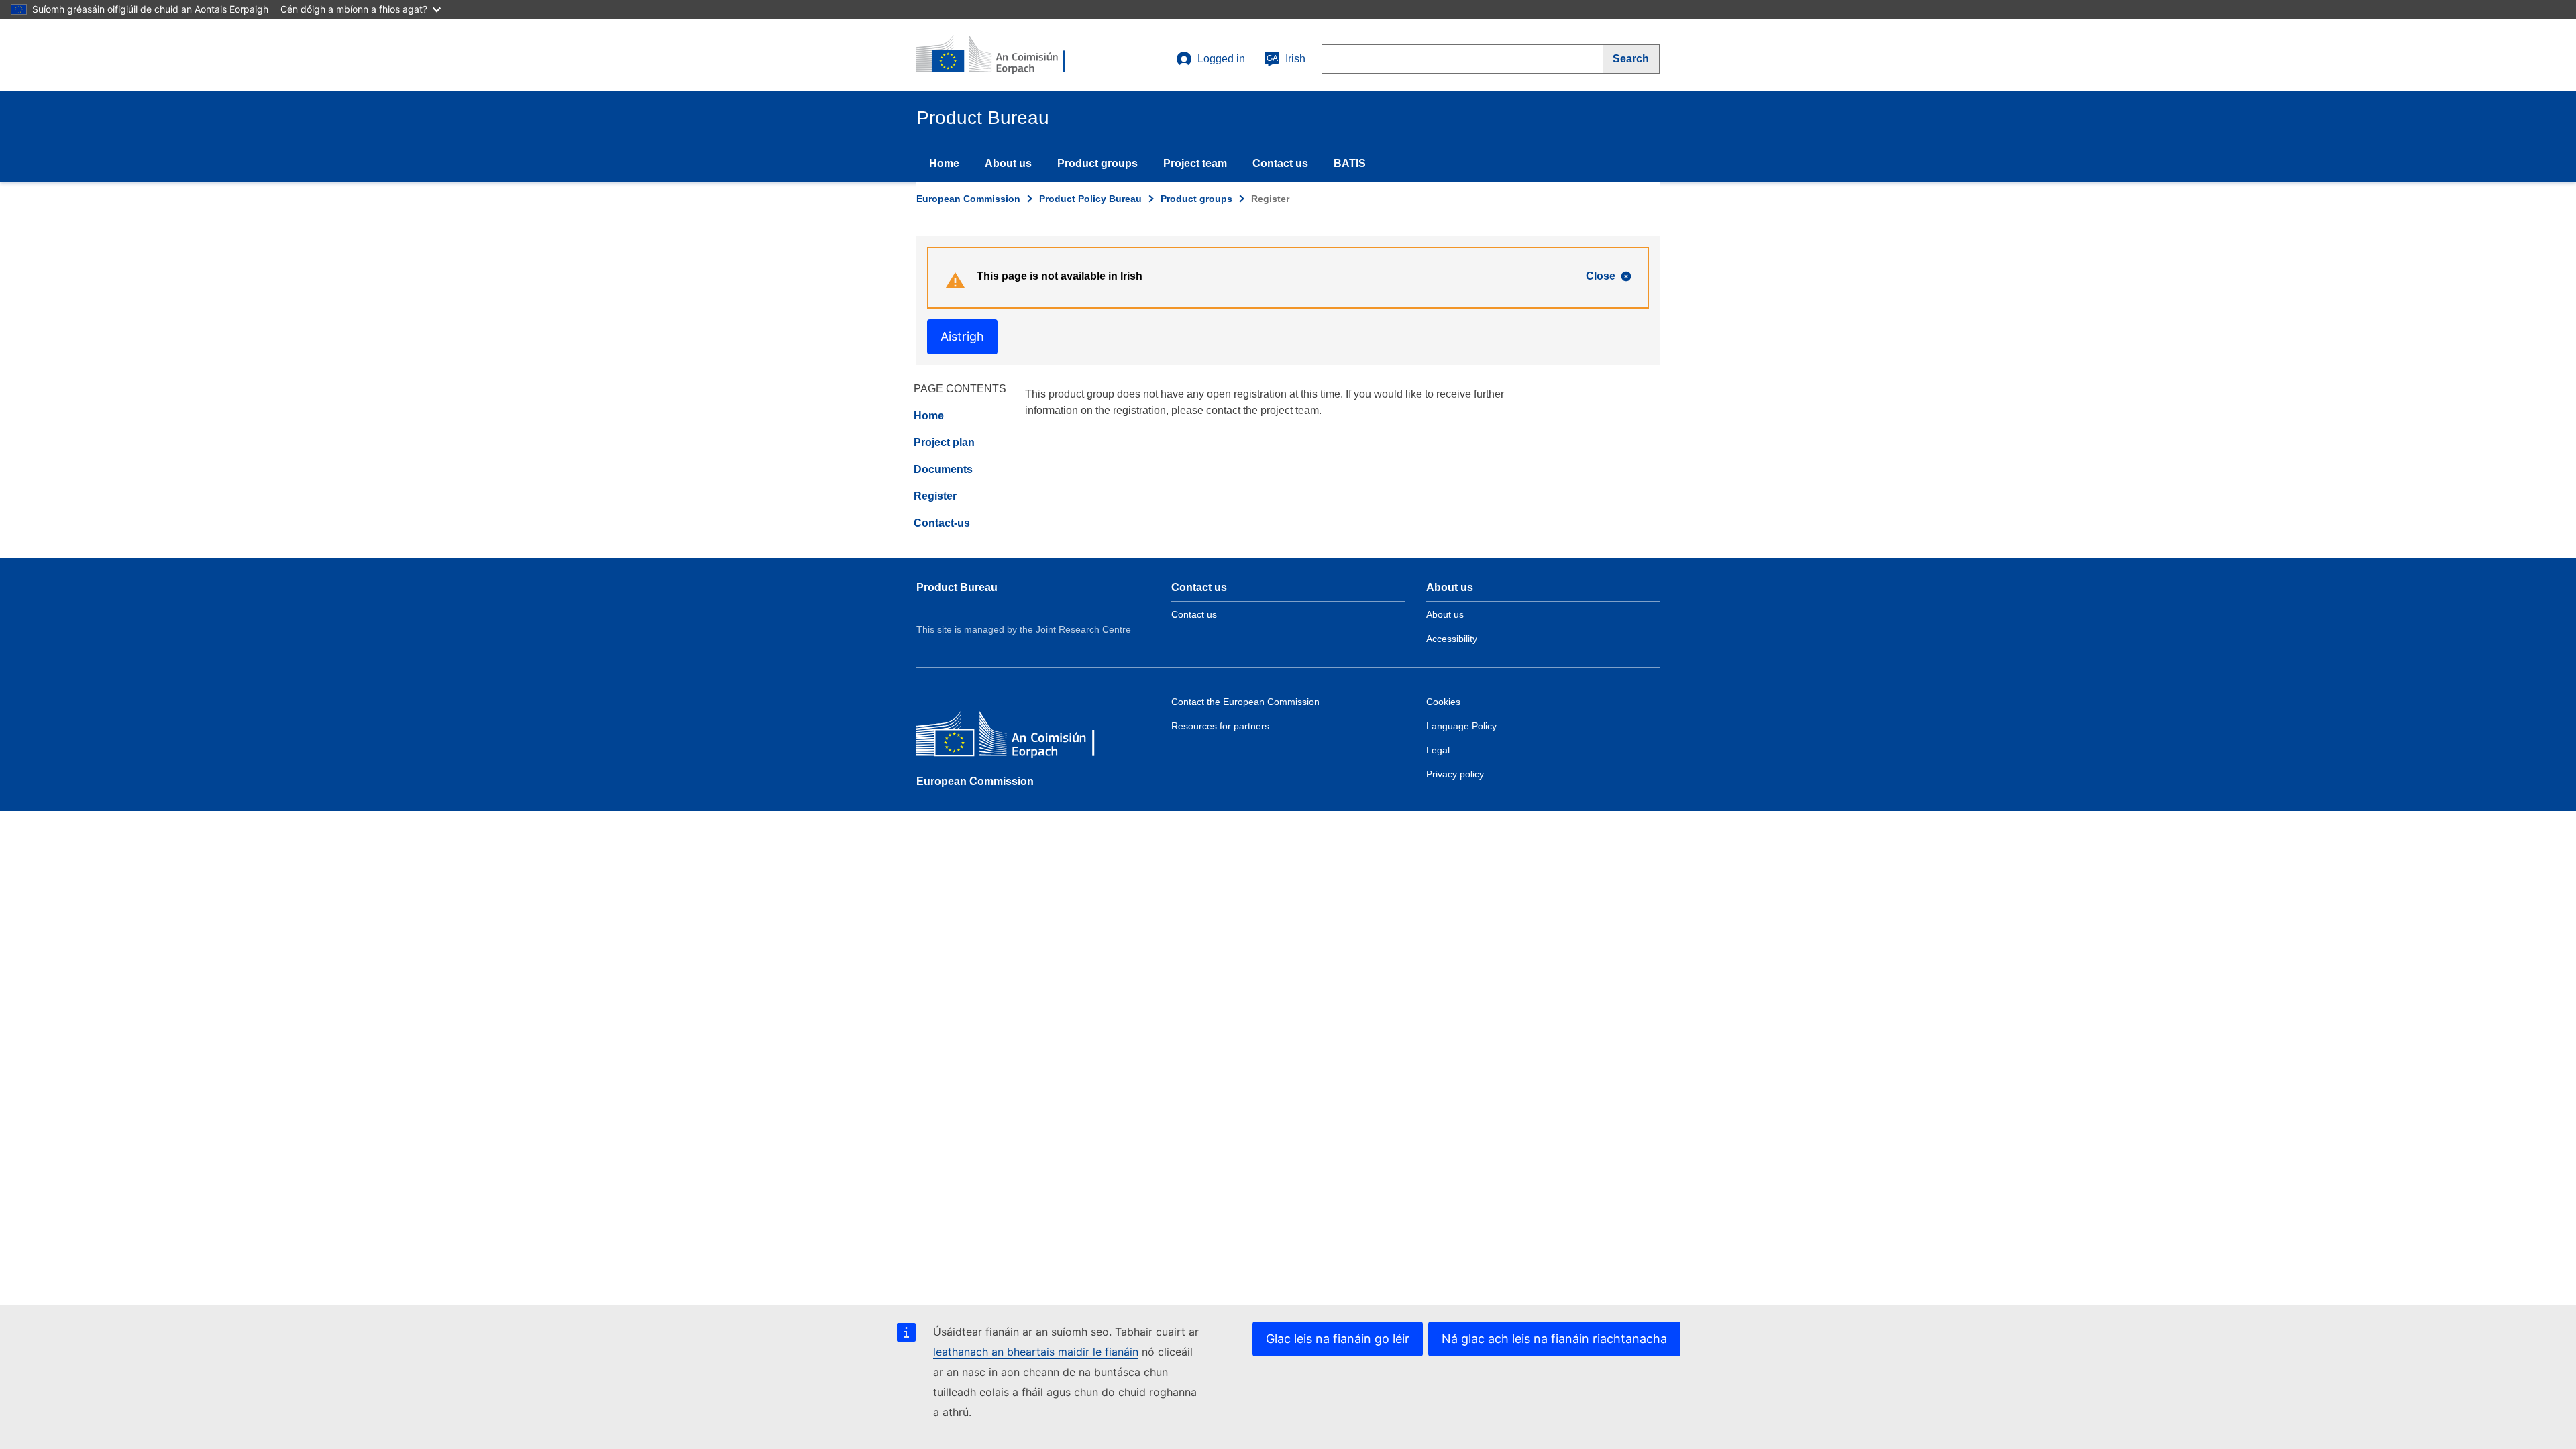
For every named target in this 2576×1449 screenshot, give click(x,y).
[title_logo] (998, 55)
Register (935, 496)
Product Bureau (957, 587)
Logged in (1221, 59)
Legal (1438, 750)
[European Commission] (1014, 737)
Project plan (944, 442)
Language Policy (1461, 726)
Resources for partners (1220, 726)
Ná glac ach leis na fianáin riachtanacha (1554, 1339)
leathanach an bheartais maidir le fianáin (1036, 1352)
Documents (943, 469)
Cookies (1443, 702)
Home (944, 163)
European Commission (968, 199)
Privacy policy (1455, 774)
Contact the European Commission (1245, 702)
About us (1008, 163)
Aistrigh (962, 336)
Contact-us (942, 523)
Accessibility (1452, 639)
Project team (1195, 163)
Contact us (1280, 163)
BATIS (1350, 163)
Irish (1286, 59)
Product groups (1097, 163)
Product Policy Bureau (1090, 199)
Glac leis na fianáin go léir (1338, 1339)
